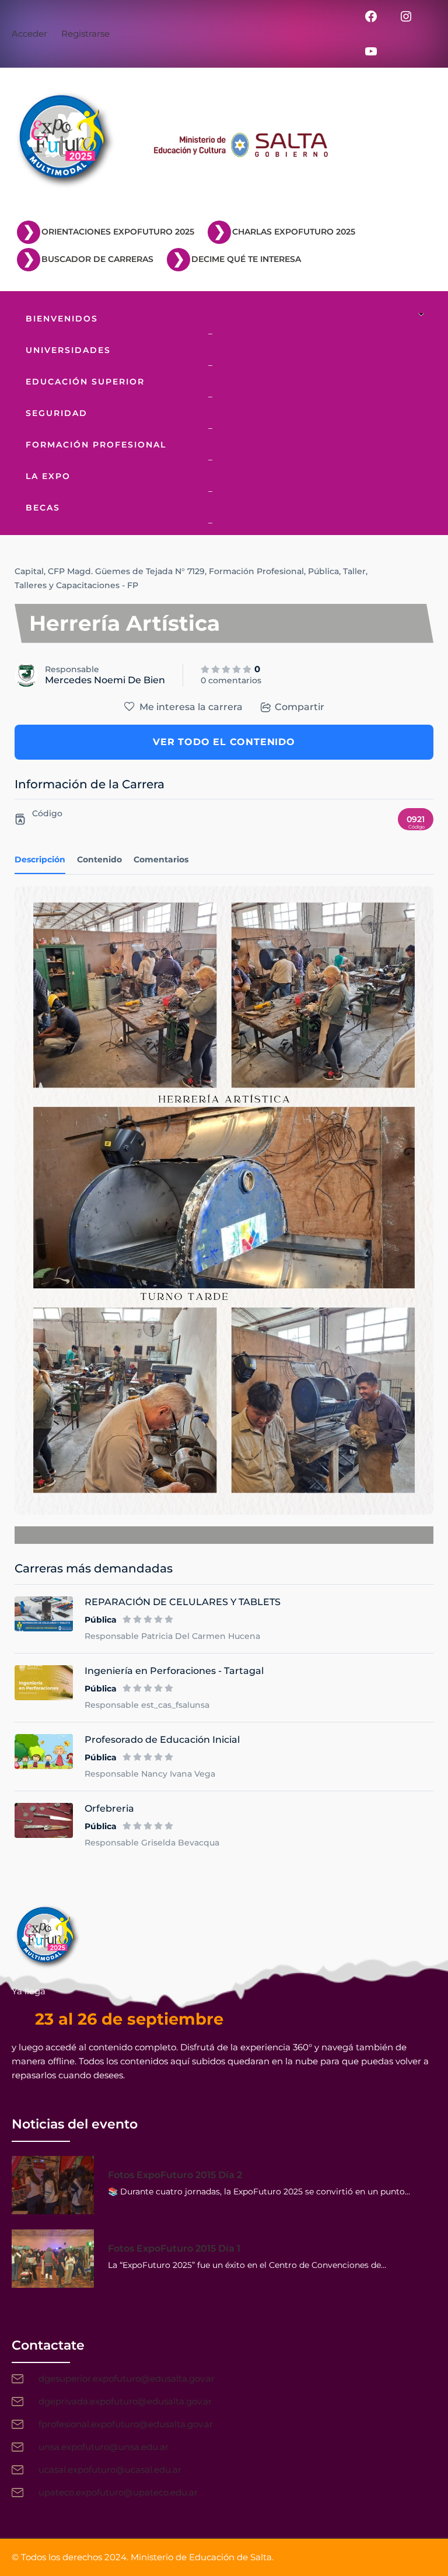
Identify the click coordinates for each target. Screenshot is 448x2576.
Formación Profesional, (257, 571)
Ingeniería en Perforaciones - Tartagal (174, 1671)
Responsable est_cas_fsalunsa (147, 1705)
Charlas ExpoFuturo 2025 (294, 232)
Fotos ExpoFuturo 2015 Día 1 (174, 2248)
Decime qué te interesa (246, 259)
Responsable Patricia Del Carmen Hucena (172, 1636)
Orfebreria (109, 1808)
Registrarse (85, 34)
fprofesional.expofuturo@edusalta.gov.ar (126, 2424)
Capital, (30, 571)
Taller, (355, 571)
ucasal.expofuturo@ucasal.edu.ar (110, 2470)
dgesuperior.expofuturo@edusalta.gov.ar (127, 2378)
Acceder (29, 34)
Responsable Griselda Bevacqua (152, 1843)
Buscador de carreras (97, 259)
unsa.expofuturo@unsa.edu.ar (104, 2447)
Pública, (324, 571)
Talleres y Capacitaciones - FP (76, 585)
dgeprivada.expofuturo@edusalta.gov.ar (125, 2401)
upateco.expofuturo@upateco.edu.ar (118, 2492)
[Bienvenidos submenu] (424, 315)
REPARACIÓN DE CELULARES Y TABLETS (183, 1602)
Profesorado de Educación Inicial (162, 1740)
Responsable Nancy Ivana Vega (150, 1774)
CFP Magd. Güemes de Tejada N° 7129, (127, 571)
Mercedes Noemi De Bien (105, 680)
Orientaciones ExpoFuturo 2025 (118, 232)
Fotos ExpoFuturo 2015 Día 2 (175, 2175)
